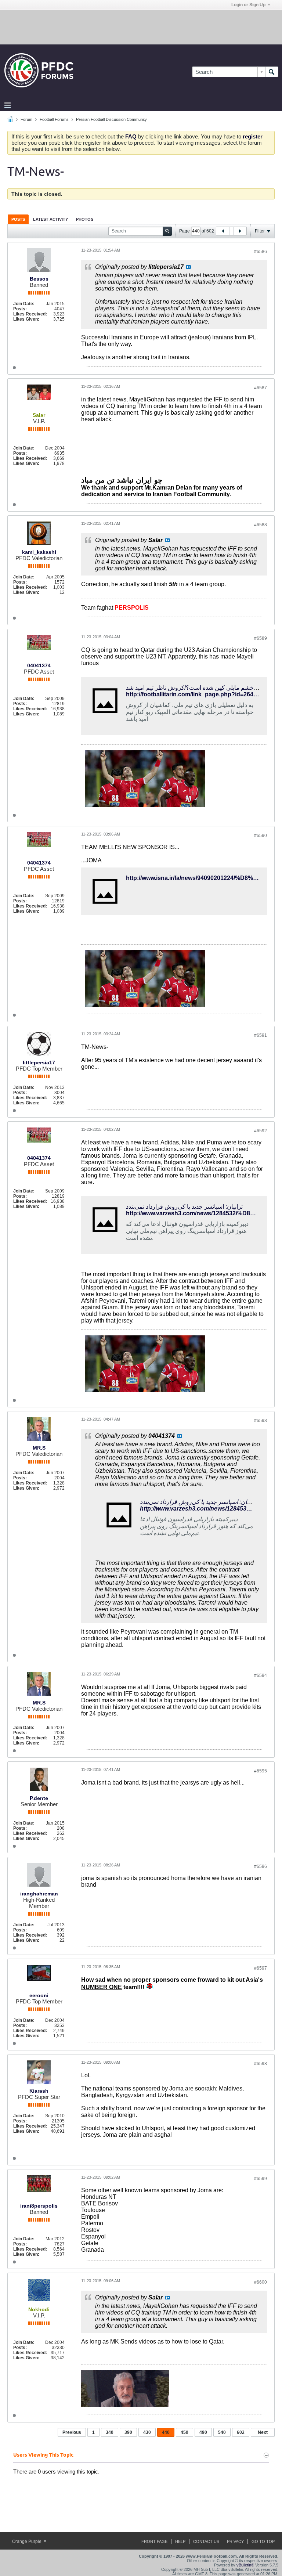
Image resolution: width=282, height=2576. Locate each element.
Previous (72, 2432)
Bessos (39, 279)
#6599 (261, 2179)
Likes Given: (26, 319)
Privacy (235, 2541)
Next (263, 2432)
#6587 (261, 388)
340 (110, 2432)
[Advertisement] (141, 27)
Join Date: (24, 304)
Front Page (154, 2541)
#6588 (261, 525)
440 (166, 2432)
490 (203, 2432)
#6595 (261, 1771)
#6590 (261, 836)
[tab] (18, 219)
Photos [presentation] (85, 219)
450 (185, 2432)
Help (180, 2541)
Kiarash (39, 2091)
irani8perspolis (39, 2206)
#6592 (261, 1131)
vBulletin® (245, 2565)
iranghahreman (39, 1894)
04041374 (39, 665)
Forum (26, 119)
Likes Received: (30, 314)
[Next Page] (240, 231)
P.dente (39, 1798)
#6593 (261, 1421)
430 (147, 2432)
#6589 (261, 638)
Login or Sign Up (248, 5)
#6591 (261, 1035)
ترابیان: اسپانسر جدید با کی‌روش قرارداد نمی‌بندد (184, 1207)
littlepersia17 (39, 1062)
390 (128, 2432)
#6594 (261, 1675)
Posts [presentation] (18, 219)
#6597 (261, 1968)
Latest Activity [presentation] (50, 219)
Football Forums (54, 119)
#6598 (261, 2064)
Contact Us (206, 2541)
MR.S (39, 1448)
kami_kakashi (39, 552)
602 (241, 2432)
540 (222, 2432)
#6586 (261, 252)
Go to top (263, 2541)
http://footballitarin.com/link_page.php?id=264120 (195, 694)
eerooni (39, 1995)
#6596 (261, 1866)
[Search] (272, 72)
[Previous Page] (223, 231)
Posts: (20, 309)
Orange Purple (27, 2541)
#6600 (261, 2282)
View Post (188, 267)
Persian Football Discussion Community (111, 119)
